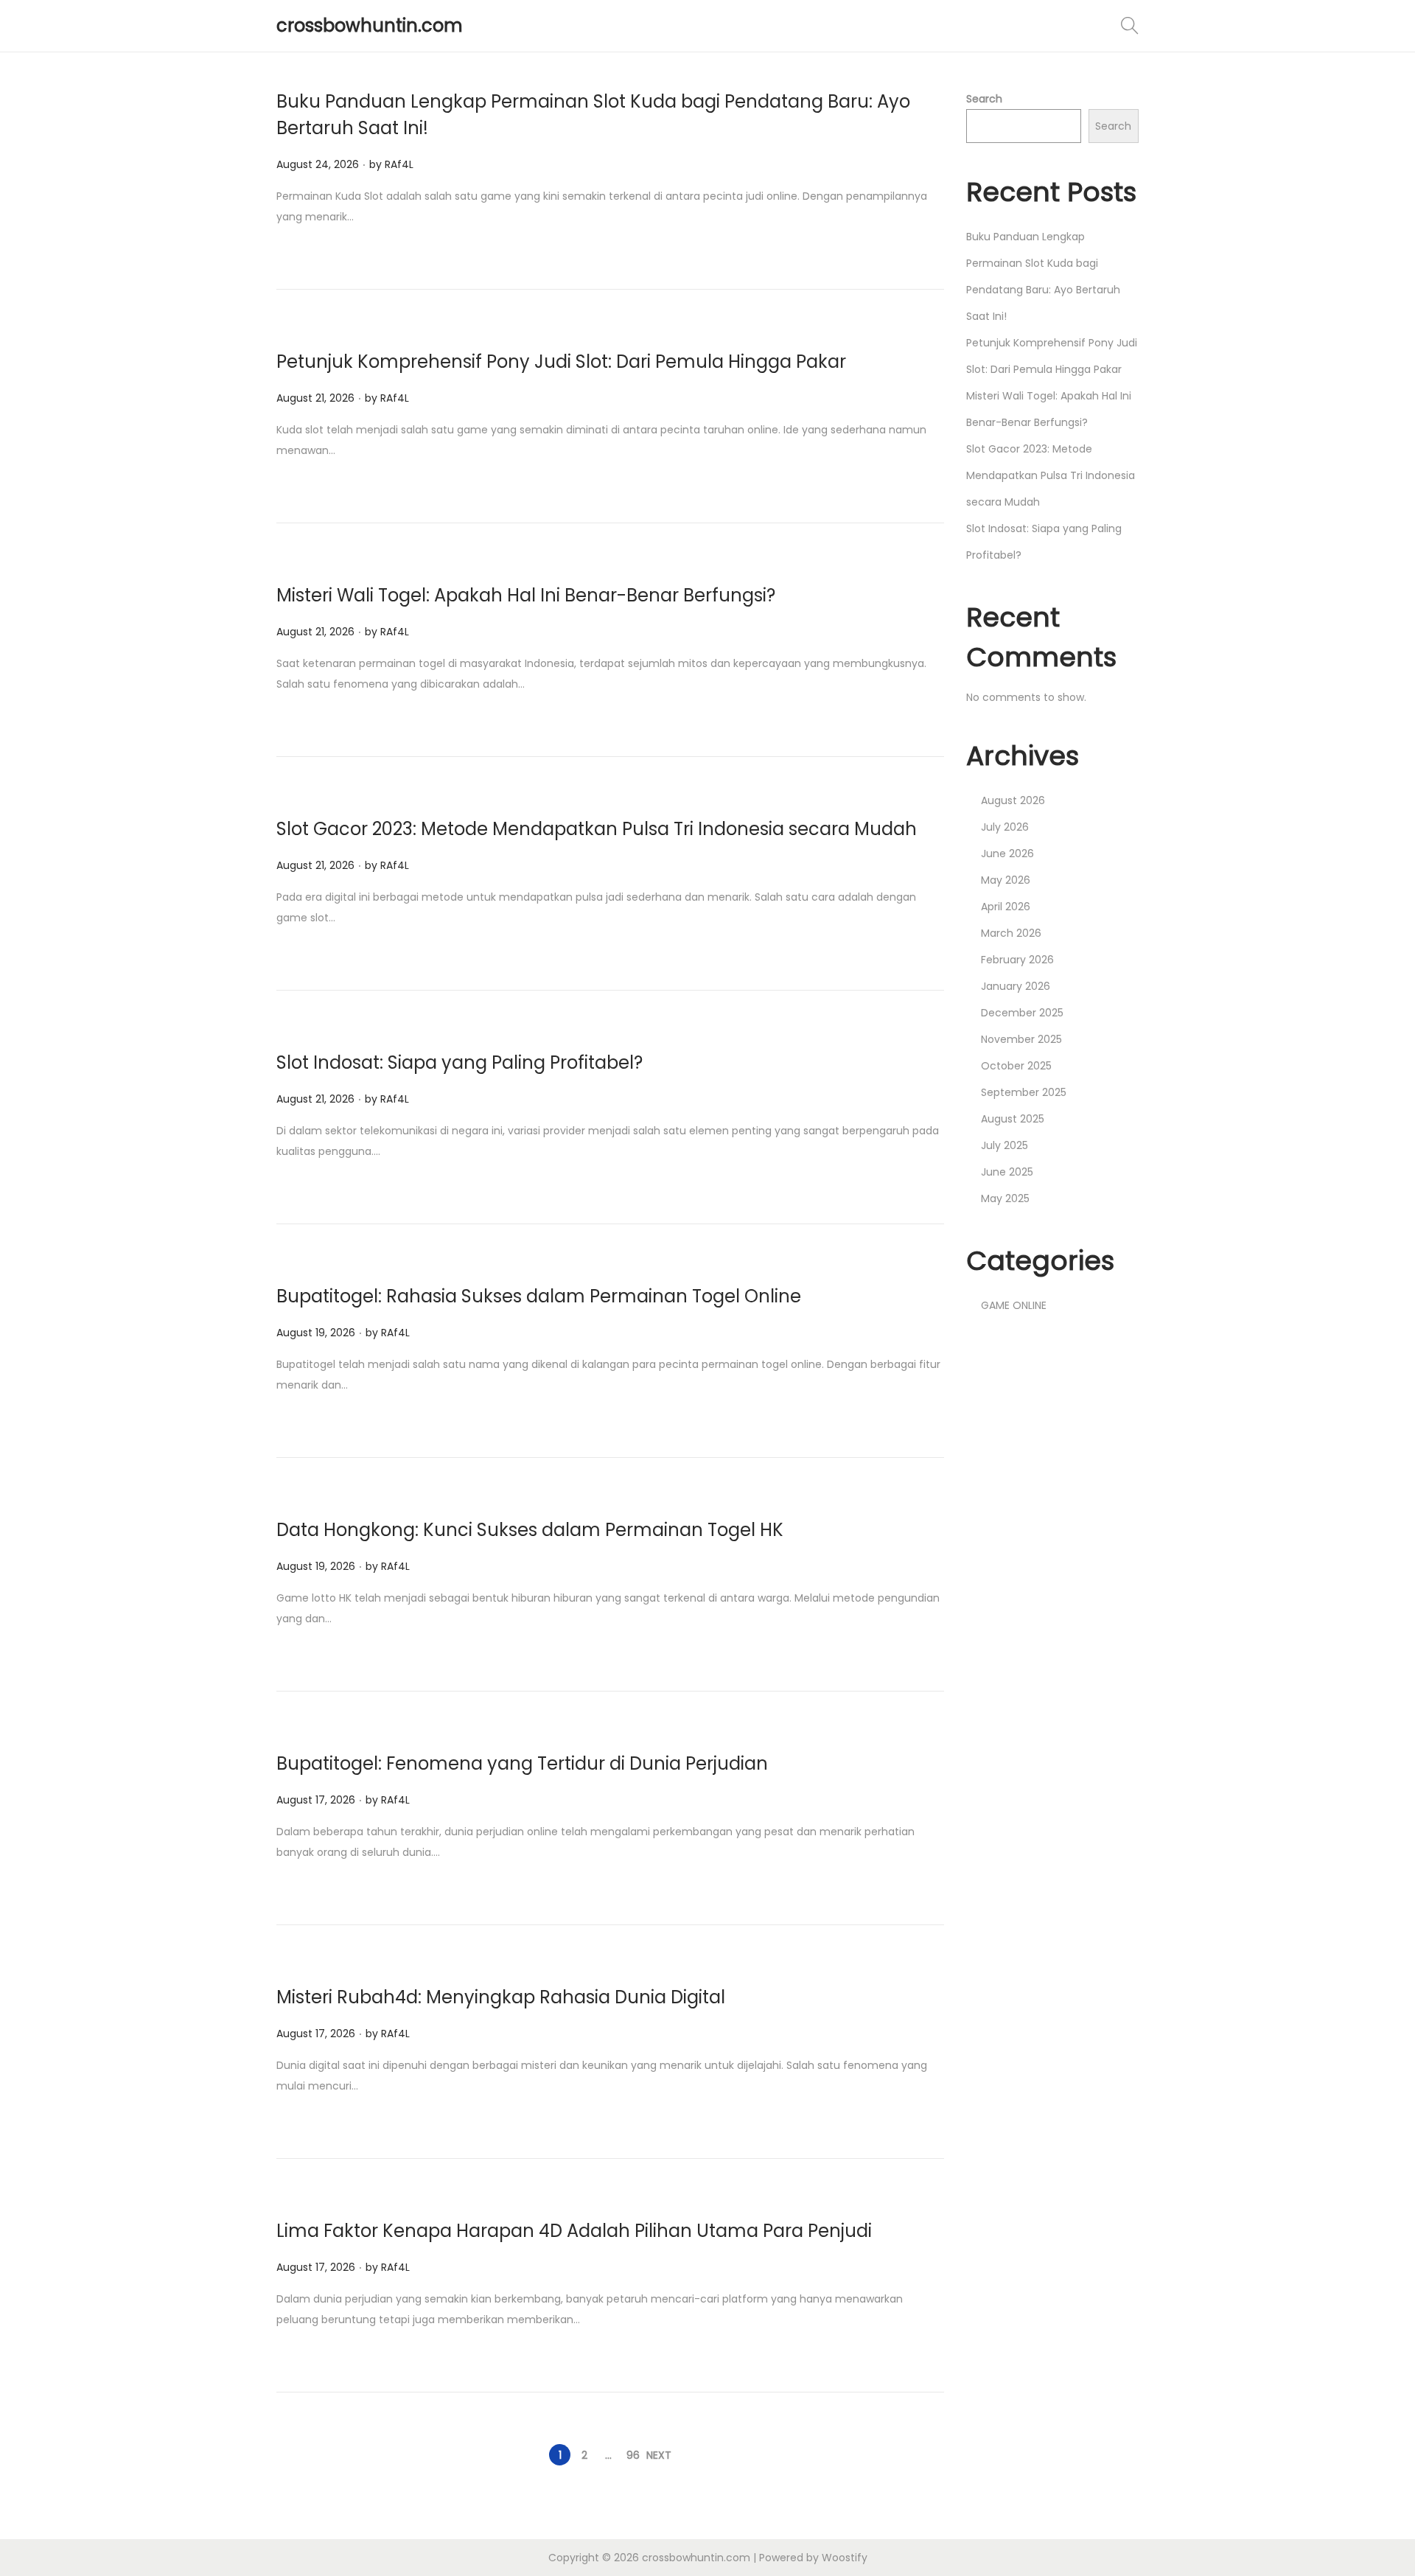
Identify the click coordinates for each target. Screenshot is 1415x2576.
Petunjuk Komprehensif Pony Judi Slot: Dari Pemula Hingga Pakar (561, 362)
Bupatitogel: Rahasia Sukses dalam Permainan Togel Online (539, 1296)
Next (659, 2455)
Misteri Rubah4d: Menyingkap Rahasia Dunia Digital (501, 1997)
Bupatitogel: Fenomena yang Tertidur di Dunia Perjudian (522, 1763)
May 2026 (1006, 880)
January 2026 (1016, 986)
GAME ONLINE (1014, 1305)
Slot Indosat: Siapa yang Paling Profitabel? (460, 1062)
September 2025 (1024, 1092)
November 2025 (1021, 1039)
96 (633, 2455)
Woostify (845, 2558)
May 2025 (1005, 1198)
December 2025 (1022, 1013)
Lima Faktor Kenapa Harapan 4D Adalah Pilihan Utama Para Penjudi (574, 2231)
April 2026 (1006, 907)
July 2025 (1005, 1145)
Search (984, 99)
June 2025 (1007, 1172)
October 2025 (1016, 1066)
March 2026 (1011, 933)
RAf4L (399, 164)
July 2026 (1005, 827)
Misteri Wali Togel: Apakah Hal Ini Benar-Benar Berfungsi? (526, 595)
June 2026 (1007, 854)
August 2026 (1013, 800)
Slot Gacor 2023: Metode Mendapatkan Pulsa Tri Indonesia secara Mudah (597, 829)
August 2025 (1013, 1119)
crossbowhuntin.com (370, 25)
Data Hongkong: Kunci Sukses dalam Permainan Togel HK (530, 1530)
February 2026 (1017, 960)
